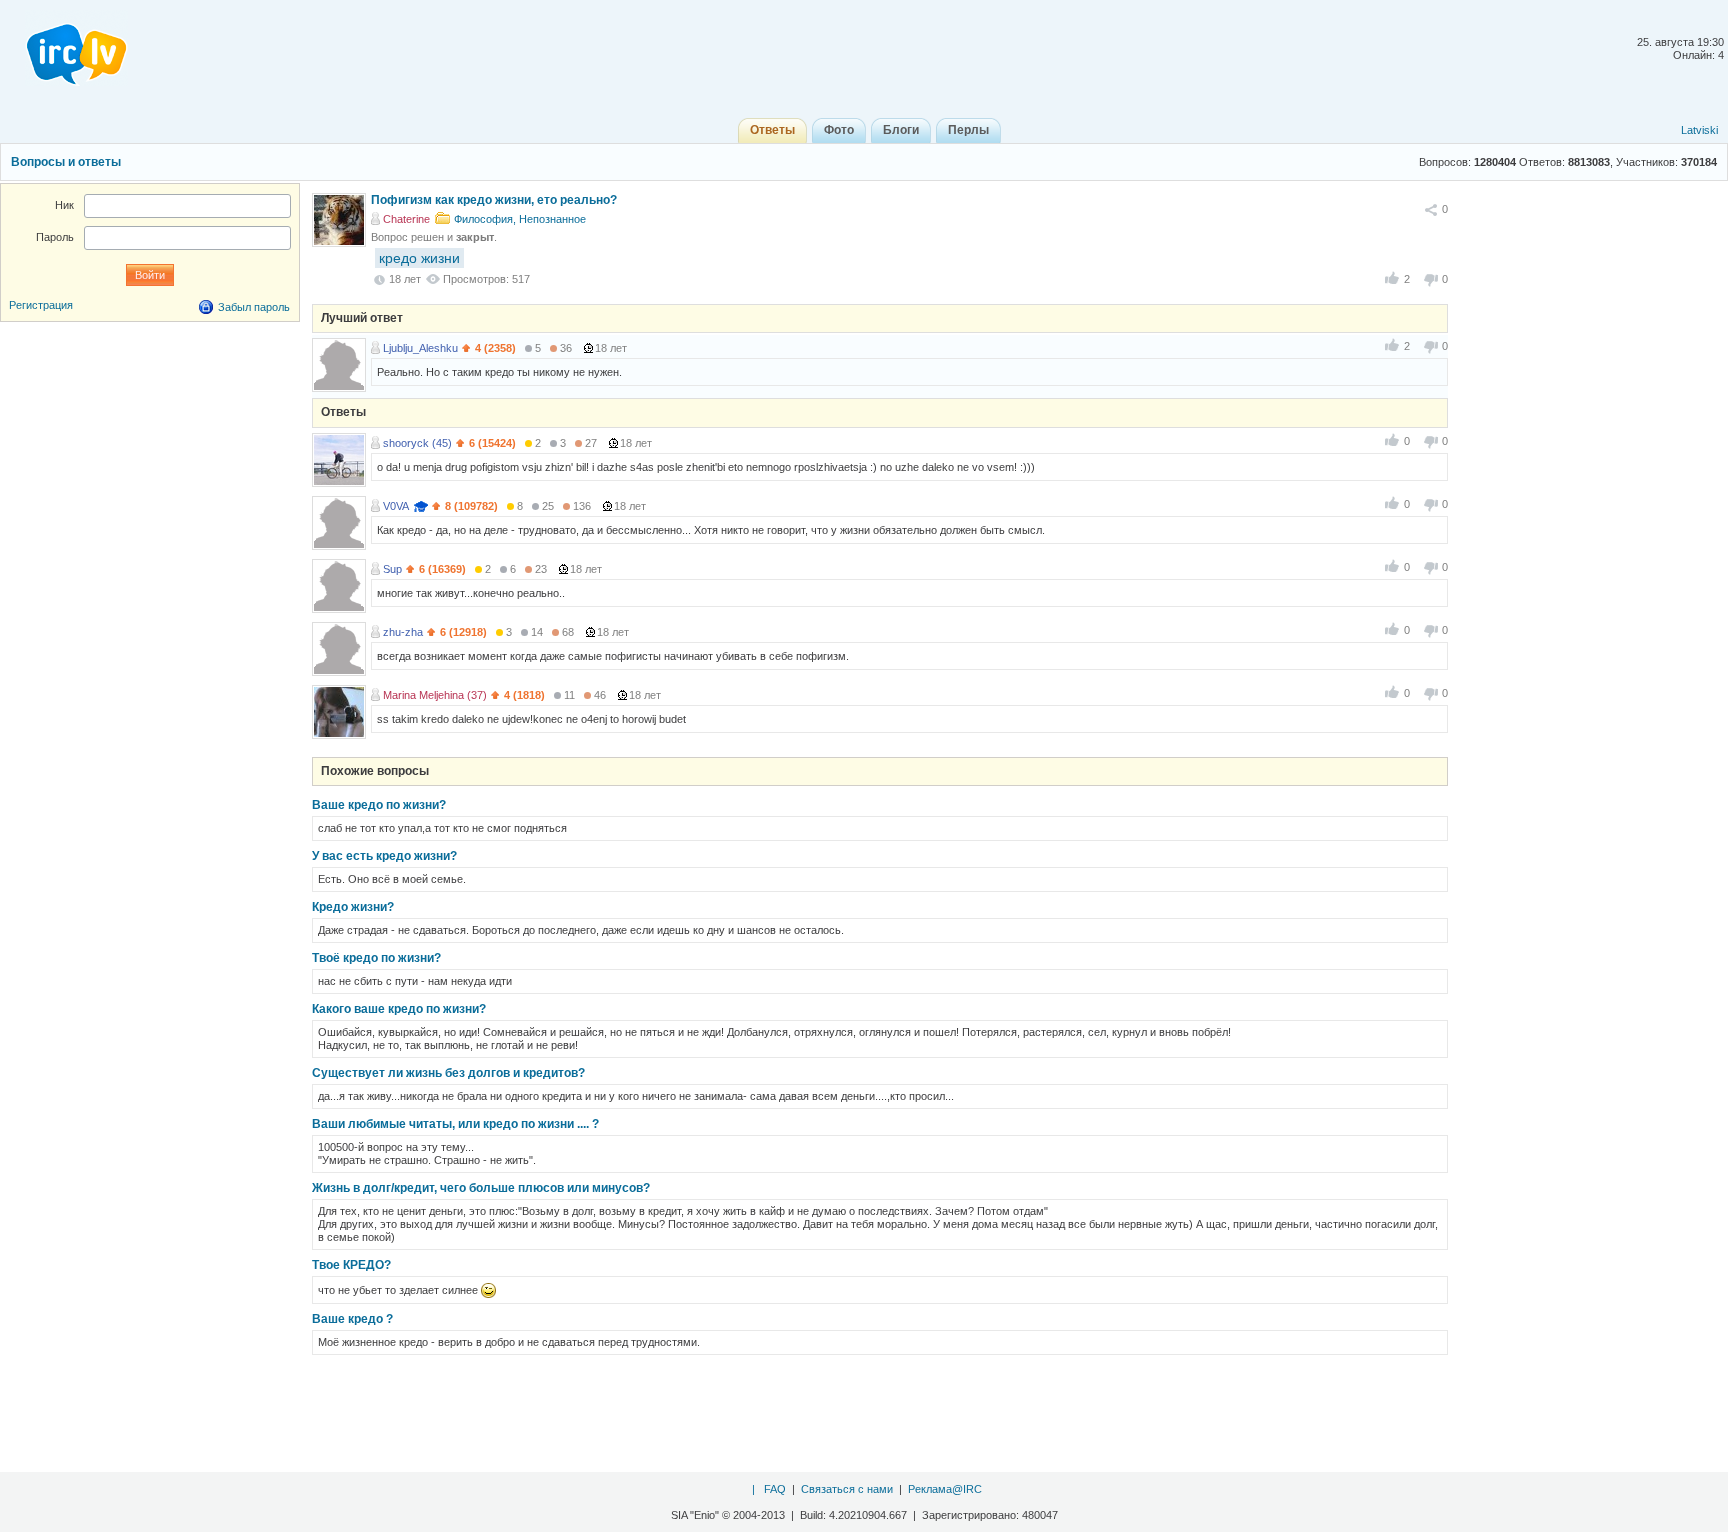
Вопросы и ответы (66, 162)
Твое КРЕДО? (351, 1265)
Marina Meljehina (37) (435, 695)
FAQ (775, 1489)
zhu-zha (403, 632)
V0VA (396, 506)
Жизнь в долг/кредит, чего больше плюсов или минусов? (481, 1188)
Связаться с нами (847, 1489)
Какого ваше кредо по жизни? (399, 1009)
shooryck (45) (417, 443)
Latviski (1699, 130)
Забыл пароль (254, 307)
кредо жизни (419, 258)
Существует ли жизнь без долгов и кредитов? (448, 1073)
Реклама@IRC (945, 1489)
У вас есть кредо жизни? (384, 856)
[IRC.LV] (64, 48)
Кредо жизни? (353, 907)
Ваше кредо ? (352, 1319)
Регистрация (41, 305)
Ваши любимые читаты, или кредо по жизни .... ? (455, 1124)
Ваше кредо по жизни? (379, 805)
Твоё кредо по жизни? (376, 958)
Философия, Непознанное (520, 219)
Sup (392, 569)
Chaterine (406, 219)
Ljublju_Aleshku (420, 348)
